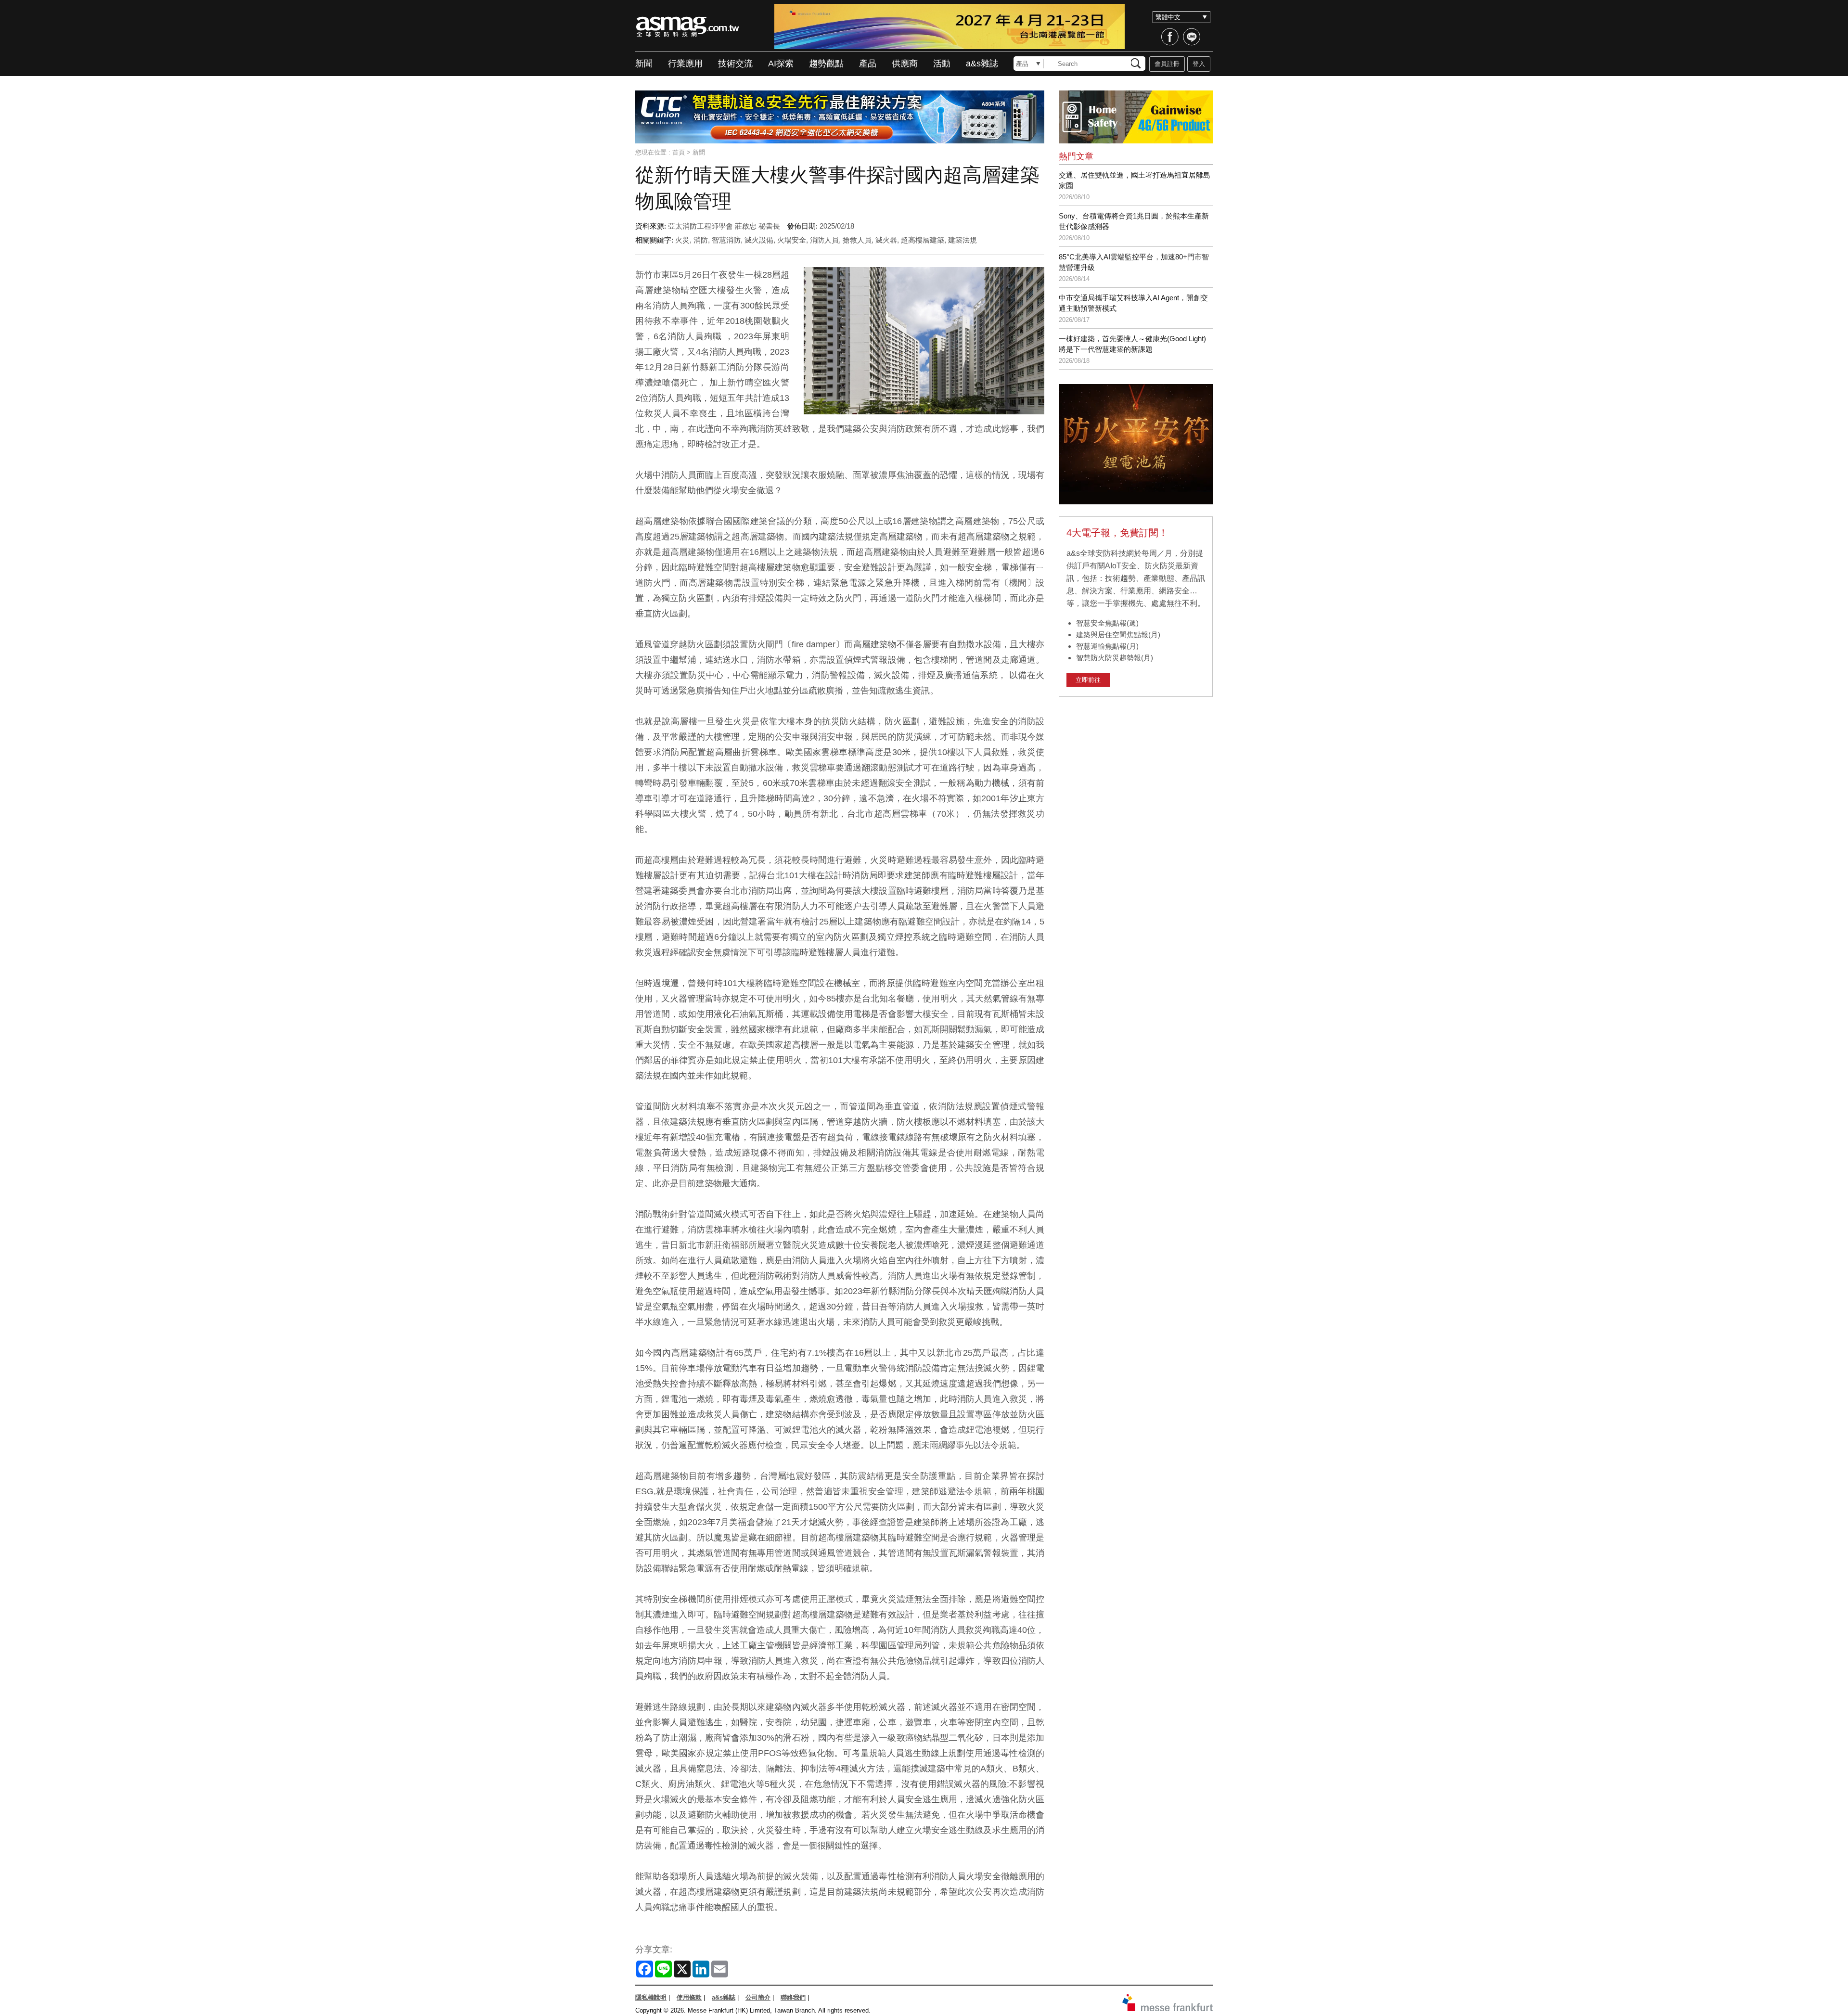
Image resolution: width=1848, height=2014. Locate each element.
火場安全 (792, 240)
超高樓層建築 (923, 240)
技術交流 (735, 64)
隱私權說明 (651, 1997)
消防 (701, 240)
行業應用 (685, 64)
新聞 (644, 64)
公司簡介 (758, 1997)
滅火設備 (759, 240)
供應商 (905, 64)
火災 (682, 240)
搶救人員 (857, 240)
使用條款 (689, 1997)
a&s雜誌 (982, 64)
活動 (942, 64)
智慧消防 (726, 240)
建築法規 (962, 240)
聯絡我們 (793, 1997)
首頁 (679, 152)
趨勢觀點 (826, 64)
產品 (868, 64)
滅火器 (886, 240)
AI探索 (781, 64)
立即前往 (1088, 680)
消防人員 (824, 240)
